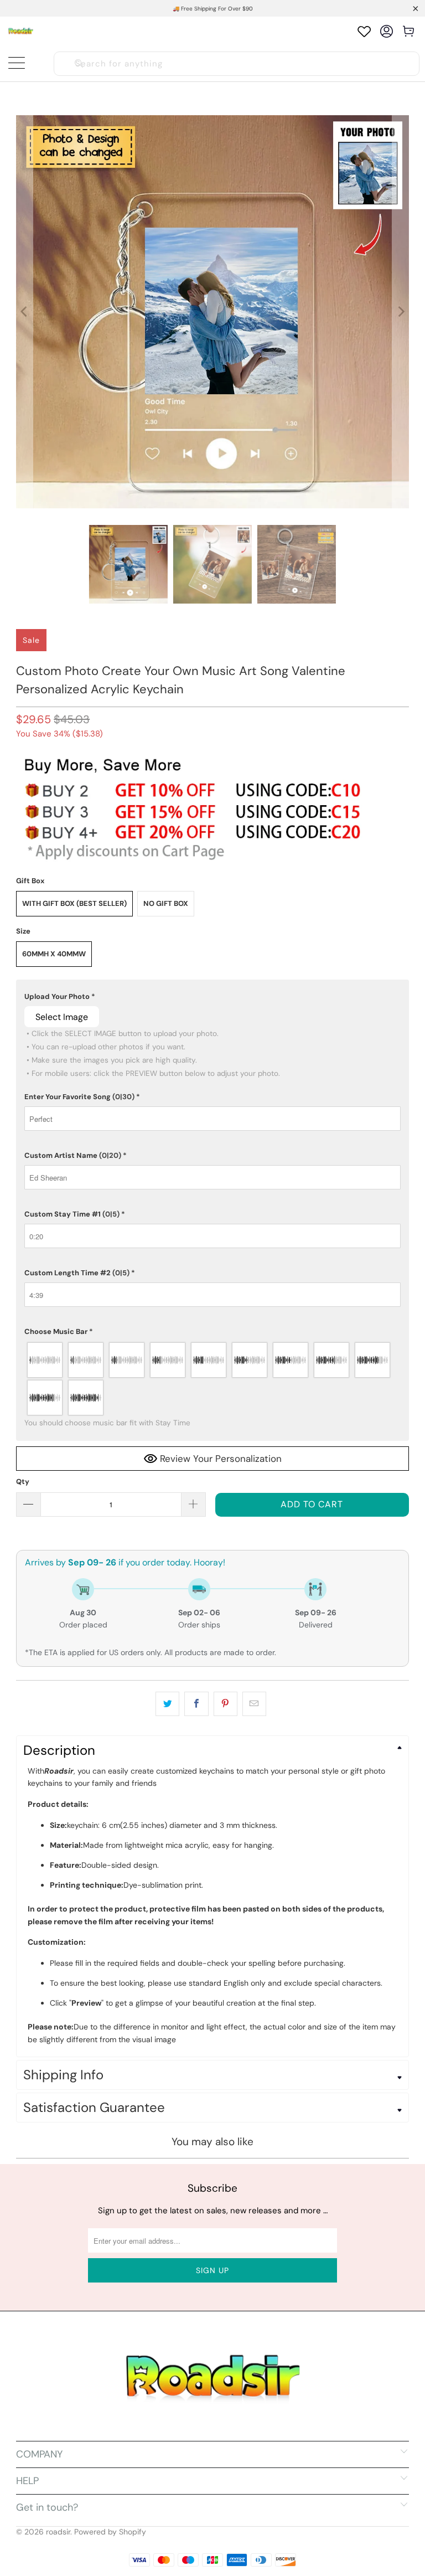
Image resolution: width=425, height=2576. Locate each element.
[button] (212, 997)
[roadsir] (21, 31)
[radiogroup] (212, 1379)
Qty (23, 1482)
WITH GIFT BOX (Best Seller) (74, 903)
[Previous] (24, 312)
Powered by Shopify (110, 2532)
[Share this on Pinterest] (226, 1704)
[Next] (401, 312)
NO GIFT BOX (166, 903)
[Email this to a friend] (254, 1704)
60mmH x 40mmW (54, 954)
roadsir (58, 2532)
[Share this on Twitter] (167, 1704)
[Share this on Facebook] (196, 1704)
